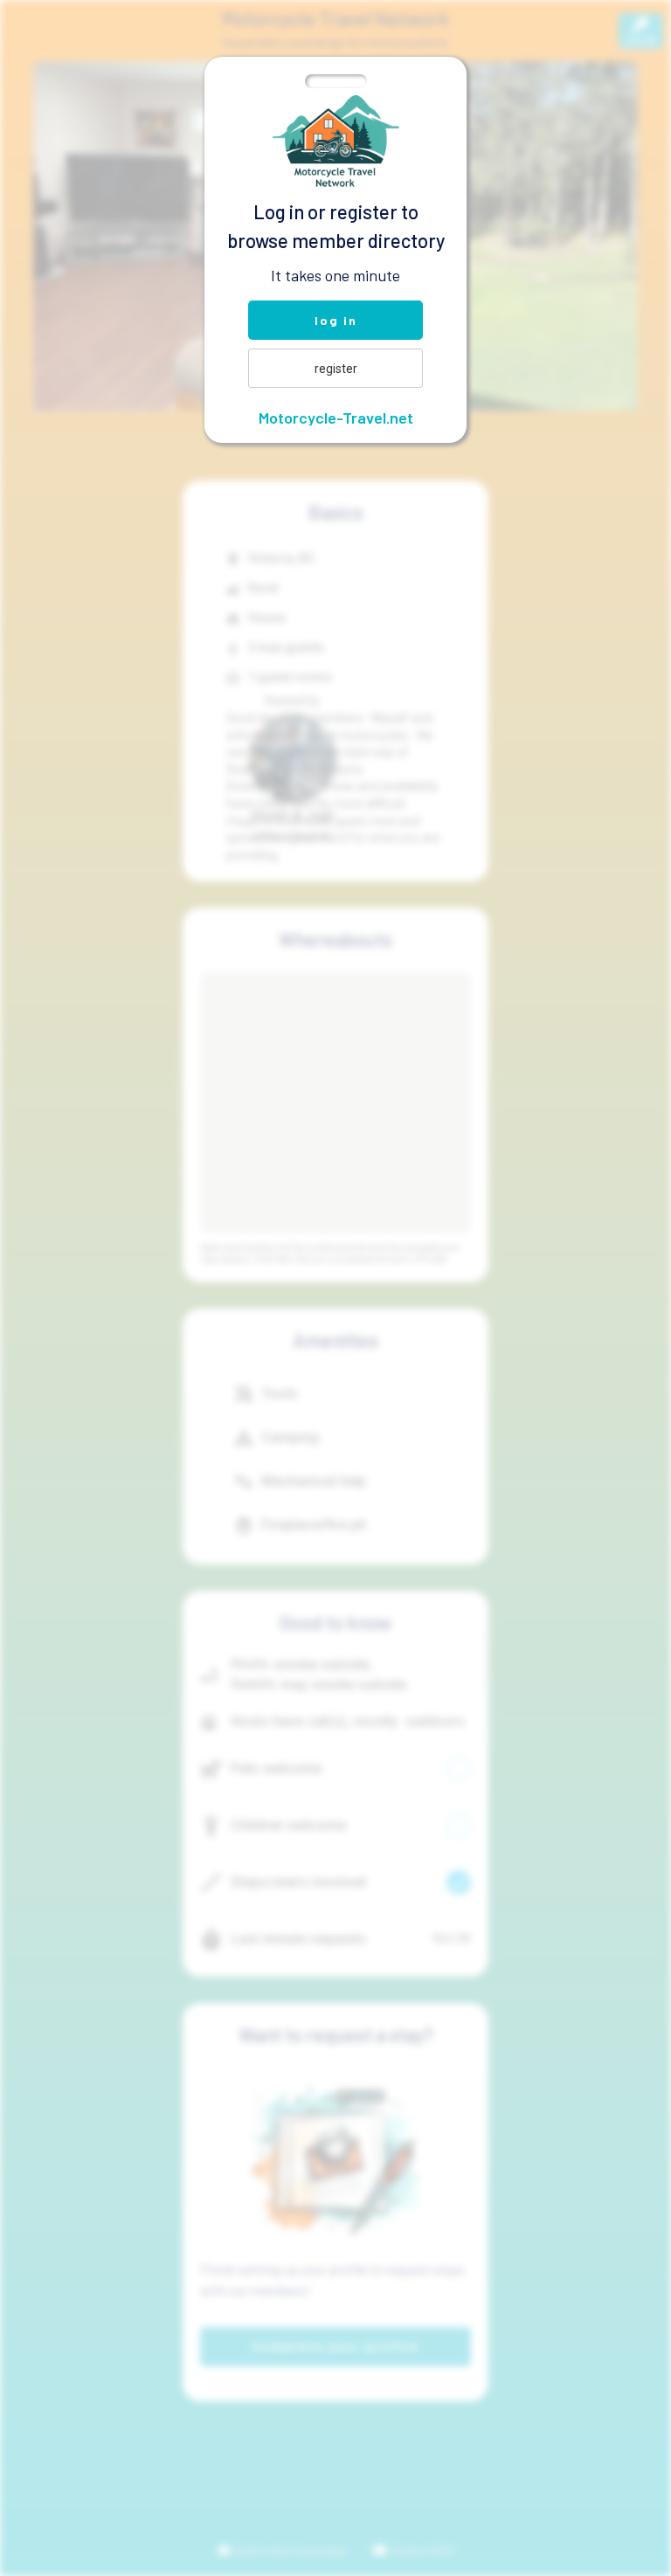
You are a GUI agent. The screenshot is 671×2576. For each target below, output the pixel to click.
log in (336, 320)
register (336, 369)
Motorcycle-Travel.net (336, 418)
